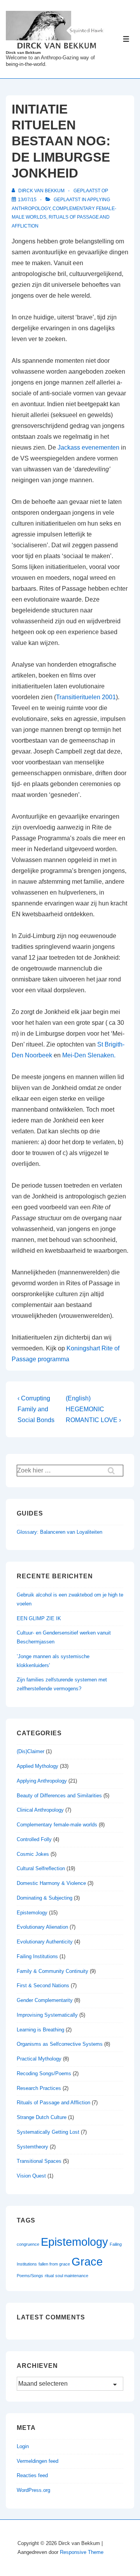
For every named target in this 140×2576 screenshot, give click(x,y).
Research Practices (39, 2088)
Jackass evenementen (88, 447)
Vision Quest (31, 2176)
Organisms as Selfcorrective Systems (60, 2044)
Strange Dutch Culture (42, 2117)
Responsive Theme (82, 2552)
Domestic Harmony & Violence (51, 1883)
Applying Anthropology (42, 1781)
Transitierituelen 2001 (86, 697)
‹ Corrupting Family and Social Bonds (36, 1409)
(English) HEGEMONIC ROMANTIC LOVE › (93, 1409)
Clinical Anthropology (40, 1810)
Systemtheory (32, 2147)
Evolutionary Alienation (42, 1927)
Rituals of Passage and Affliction (53, 2103)
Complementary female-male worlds (57, 1825)
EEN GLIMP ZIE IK (39, 1618)
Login (23, 2446)
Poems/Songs (30, 2276)
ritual (49, 2276)
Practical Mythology (39, 2059)
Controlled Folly (34, 1839)
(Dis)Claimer (31, 1751)
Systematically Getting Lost (48, 2132)
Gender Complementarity (45, 2000)
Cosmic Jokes (33, 1854)
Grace (87, 2261)
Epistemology (32, 1913)
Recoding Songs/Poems (44, 2073)
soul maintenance (72, 2276)
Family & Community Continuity (52, 1971)
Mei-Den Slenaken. (89, 1055)
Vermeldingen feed (38, 2461)
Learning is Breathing (40, 2030)
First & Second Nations (43, 1985)
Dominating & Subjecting (45, 1898)
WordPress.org (33, 2490)
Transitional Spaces (39, 2161)
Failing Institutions (37, 1956)
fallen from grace (54, 2264)
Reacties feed (32, 2475)
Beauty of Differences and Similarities (59, 1796)
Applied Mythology (38, 1766)
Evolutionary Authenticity (45, 1942)
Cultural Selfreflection (41, 1868)
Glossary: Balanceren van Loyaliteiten (59, 1532)
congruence (28, 2244)
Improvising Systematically (47, 2015)
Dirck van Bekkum (23, 53)
